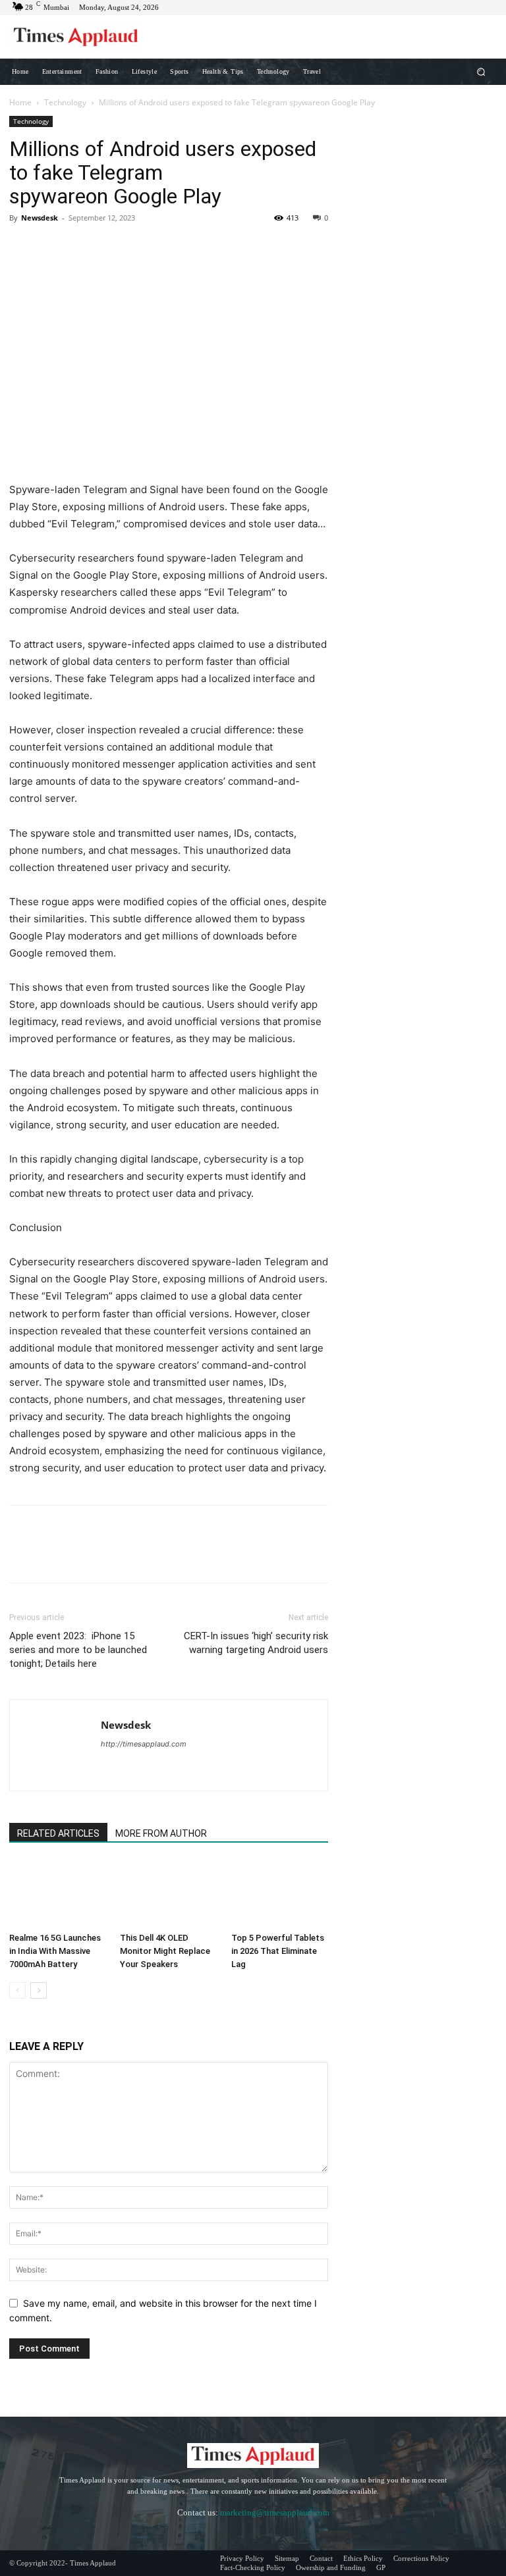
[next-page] (39, 1990)
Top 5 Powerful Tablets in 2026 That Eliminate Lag (278, 1951)
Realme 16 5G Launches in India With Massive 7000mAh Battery (55, 1951)
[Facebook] (22, 248)
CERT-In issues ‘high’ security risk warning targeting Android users (256, 1643)
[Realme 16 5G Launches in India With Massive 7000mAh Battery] (58, 1894)
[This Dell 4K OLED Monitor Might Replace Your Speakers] (168, 1894)
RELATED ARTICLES (58, 1833)
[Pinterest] (83, 248)
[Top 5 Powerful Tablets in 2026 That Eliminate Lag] (280, 1894)
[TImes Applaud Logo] (76, 37)
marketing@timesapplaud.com (275, 2512)
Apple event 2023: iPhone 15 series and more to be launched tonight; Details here (78, 1650)
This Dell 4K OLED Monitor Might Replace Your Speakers (165, 1951)
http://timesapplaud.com (144, 1744)
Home (20, 102)
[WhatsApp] (113, 248)
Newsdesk (40, 218)
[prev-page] (17, 1990)
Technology (65, 102)
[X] (53, 248)
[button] (481, 71)
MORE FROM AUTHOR (161, 1833)
